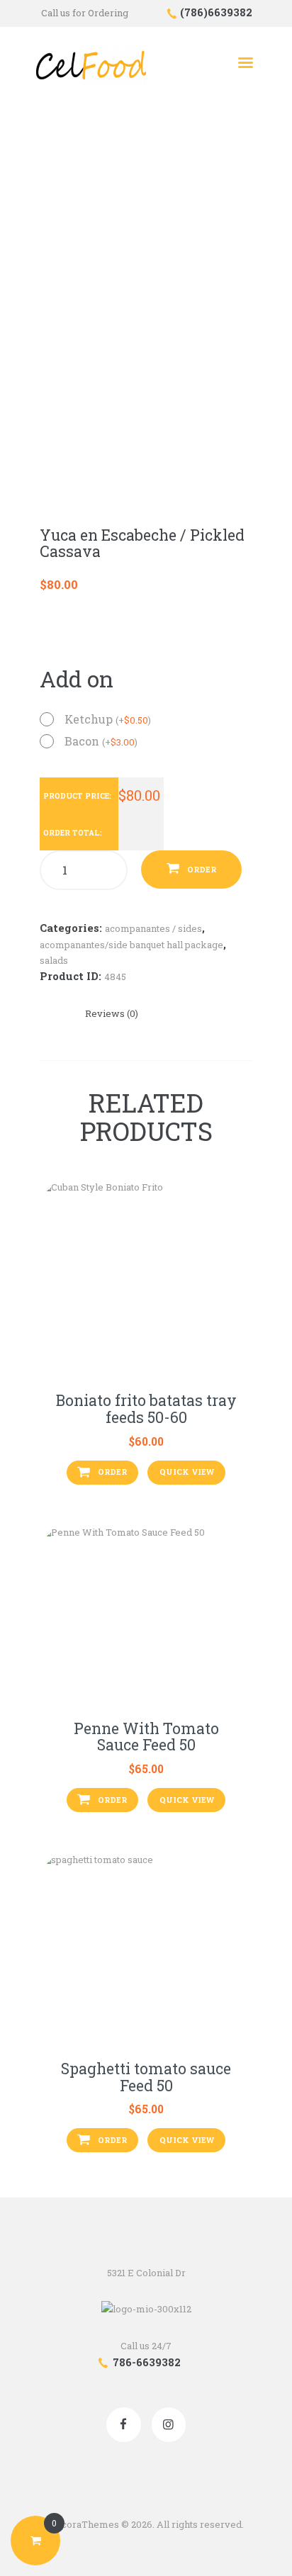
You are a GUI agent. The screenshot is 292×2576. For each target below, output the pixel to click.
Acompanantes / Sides (153, 928)
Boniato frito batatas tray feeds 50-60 (146, 1409)
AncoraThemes (84, 2524)
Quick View (187, 1472)
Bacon (101, 741)
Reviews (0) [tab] (112, 1013)
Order (202, 869)
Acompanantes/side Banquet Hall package (131, 945)
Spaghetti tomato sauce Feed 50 (146, 2077)
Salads (54, 960)
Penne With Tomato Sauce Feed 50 (146, 1737)
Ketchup (108, 719)
